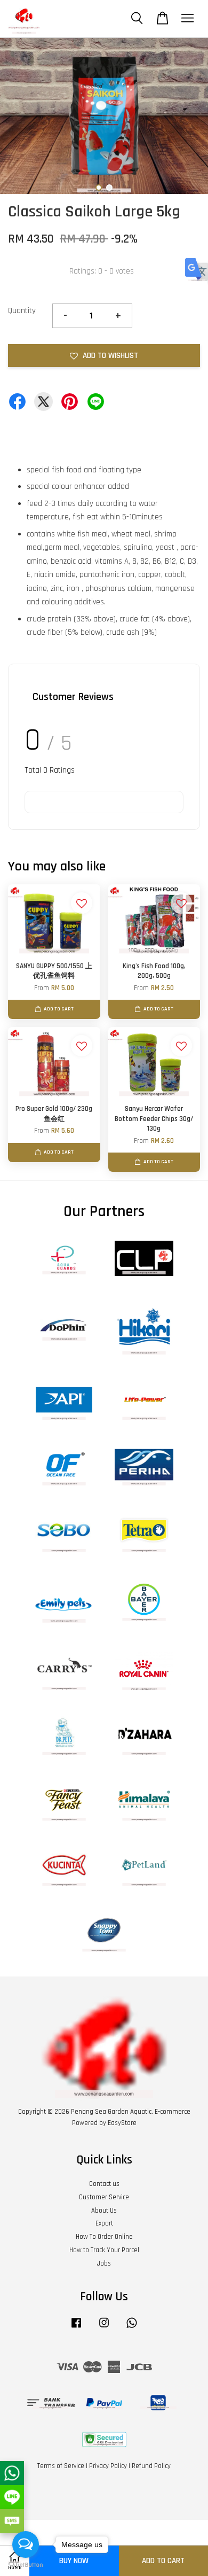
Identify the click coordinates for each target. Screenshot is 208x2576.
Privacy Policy (108, 2466)
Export (104, 2223)
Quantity (22, 311)
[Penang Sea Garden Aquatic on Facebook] (76, 2328)
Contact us (104, 2184)
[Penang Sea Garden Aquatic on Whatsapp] (132, 2328)
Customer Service (104, 2197)
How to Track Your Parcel (104, 2250)
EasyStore (122, 2123)
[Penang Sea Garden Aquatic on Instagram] (104, 2328)
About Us (104, 2211)
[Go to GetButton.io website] (26, 2565)
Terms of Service (61, 2466)
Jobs (104, 2263)
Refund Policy (151, 2466)
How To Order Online (104, 2237)
